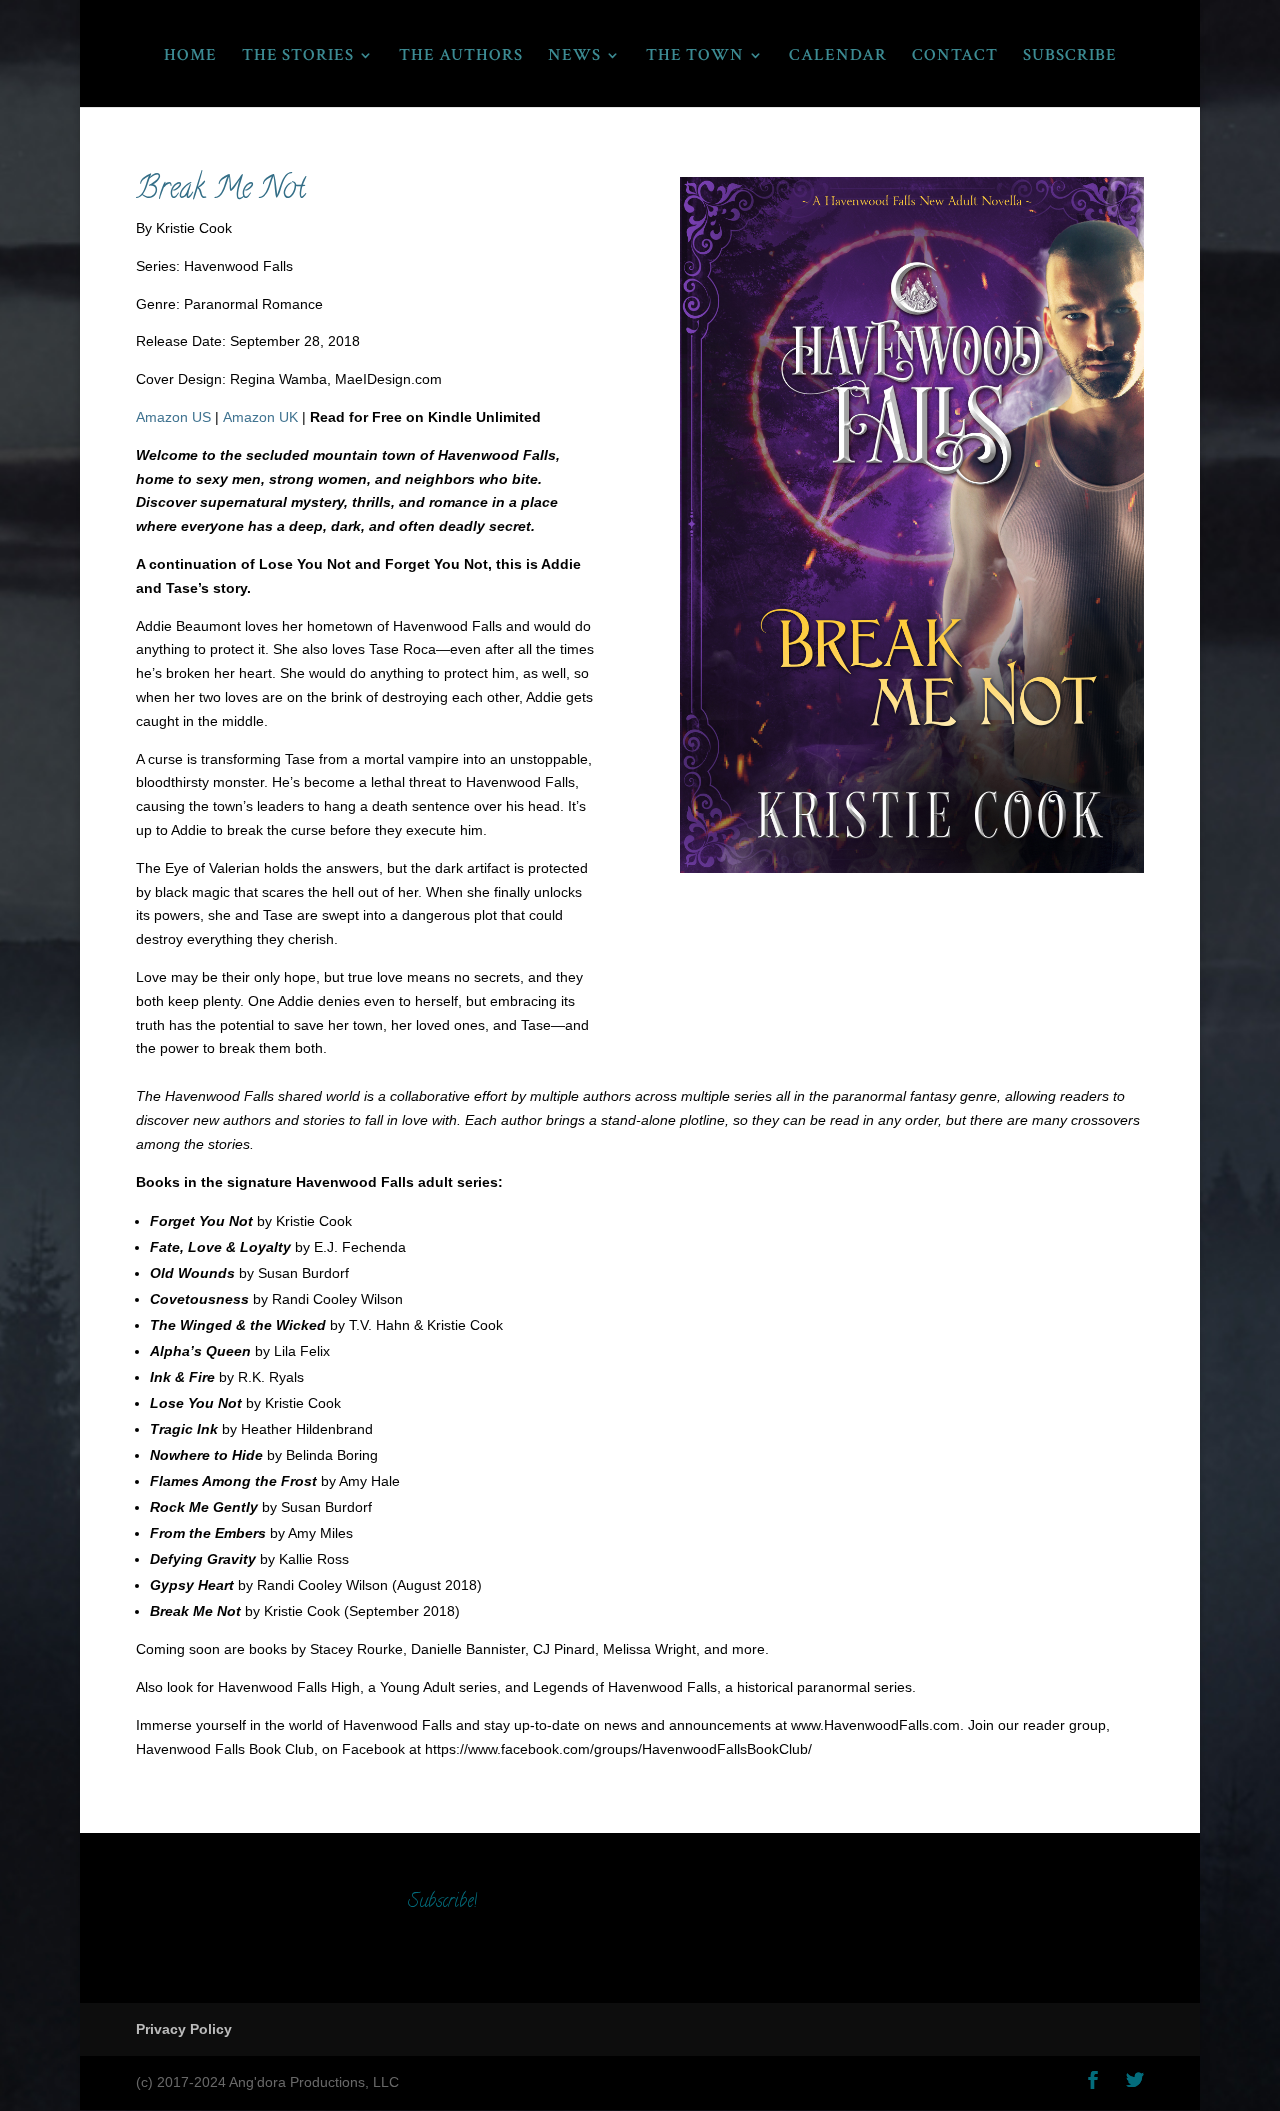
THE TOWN (695, 57)
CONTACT (955, 57)
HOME (190, 57)
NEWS (574, 57)
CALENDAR (838, 57)
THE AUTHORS (461, 57)
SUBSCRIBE (1070, 57)
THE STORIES (298, 57)
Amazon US (173, 417)
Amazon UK (260, 417)
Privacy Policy (184, 2029)
